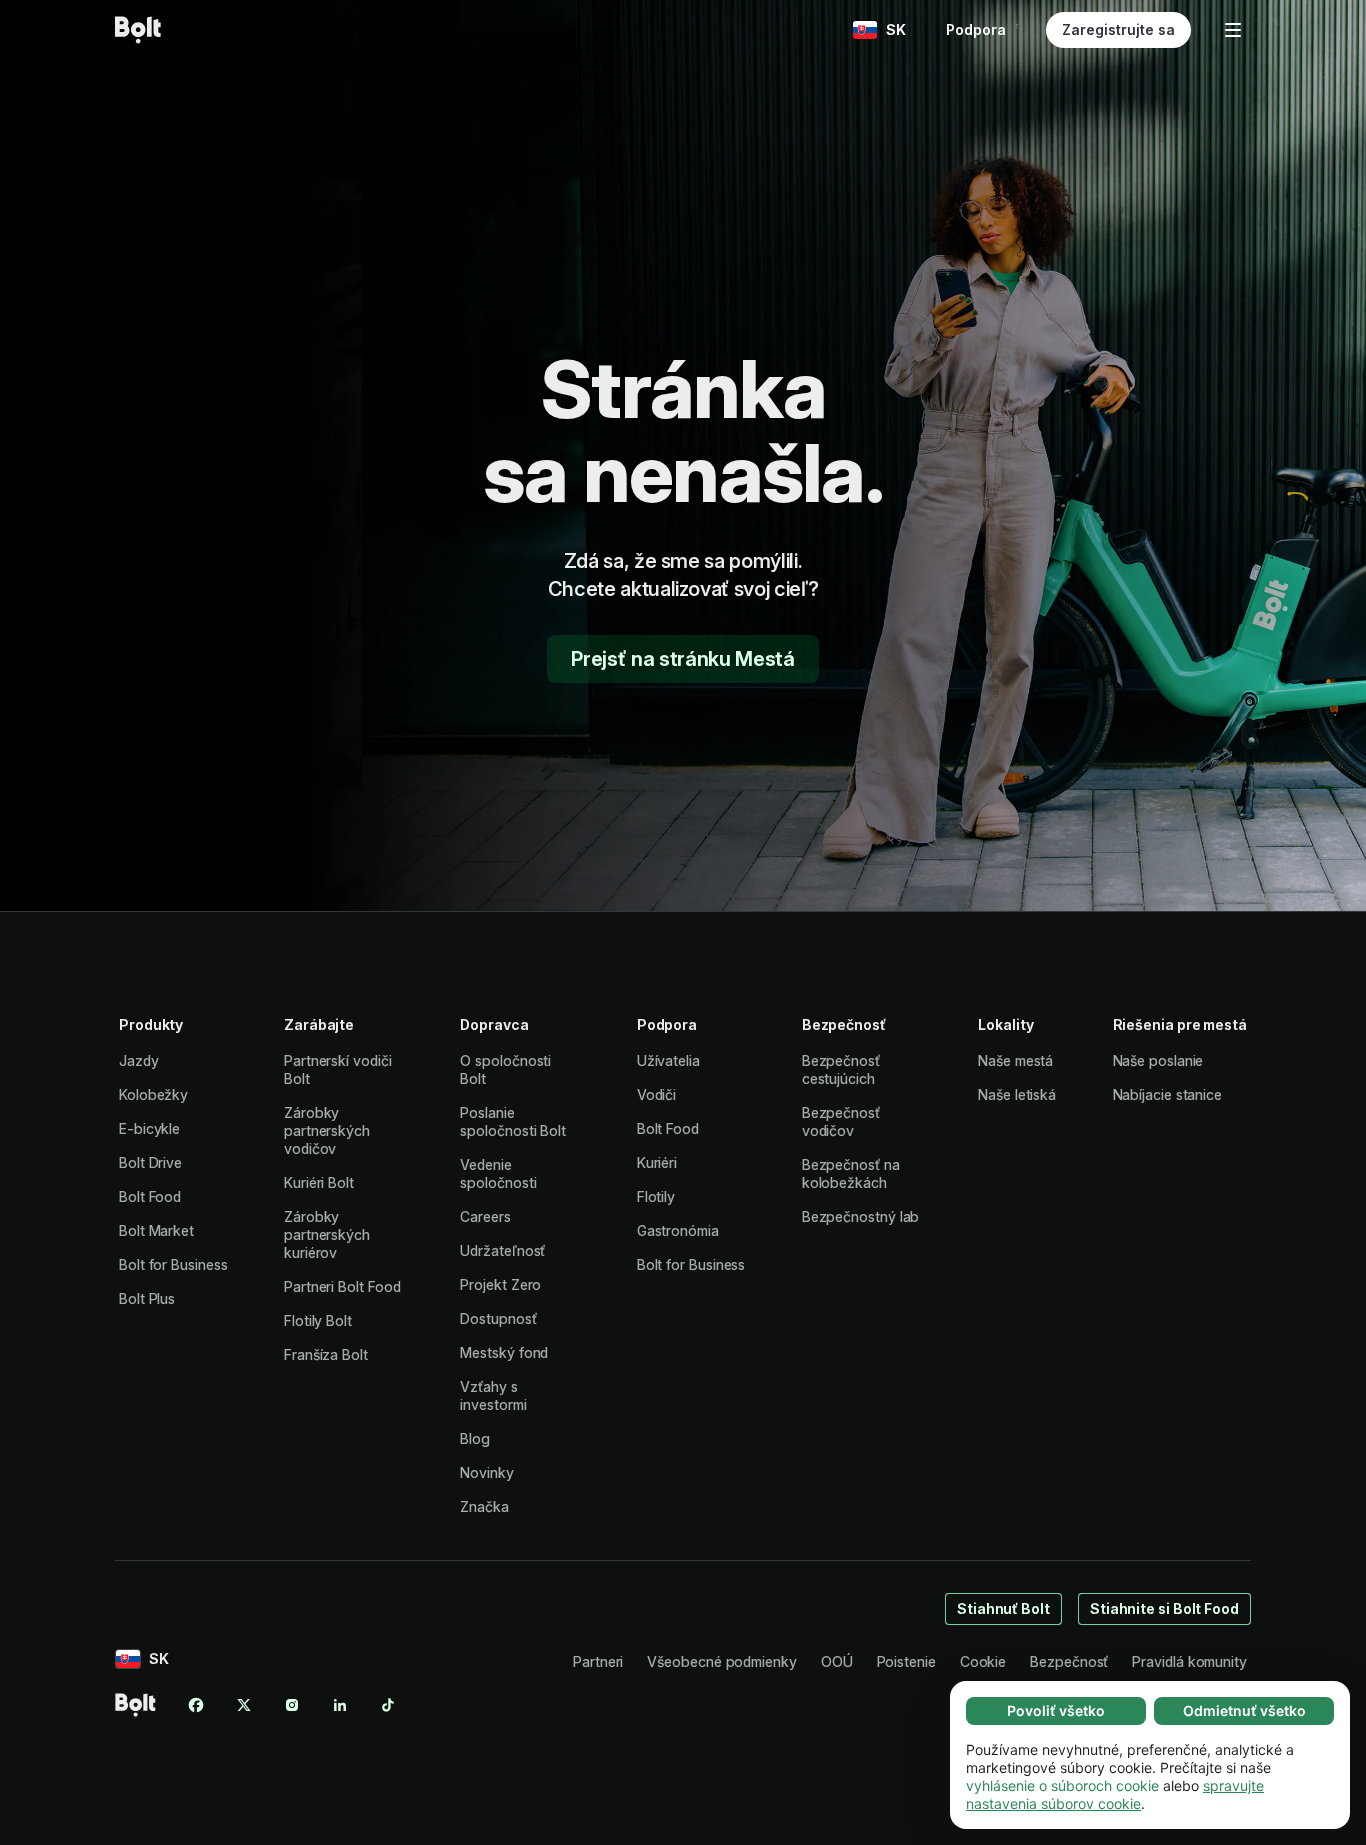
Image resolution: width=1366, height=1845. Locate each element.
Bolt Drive (150, 1162)
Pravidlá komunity (1189, 1661)
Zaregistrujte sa (1118, 29)
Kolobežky (153, 1094)
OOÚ (837, 1661)
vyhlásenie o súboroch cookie (1062, 1785)
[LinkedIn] (340, 1705)
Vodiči (657, 1094)
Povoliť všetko (1056, 1710)
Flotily (656, 1196)
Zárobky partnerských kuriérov (327, 1234)
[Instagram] (292, 1705)
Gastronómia (678, 1230)
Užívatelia (668, 1060)
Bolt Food (150, 1196)
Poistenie (906, 1661)
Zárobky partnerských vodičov (327, 1130)
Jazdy (139, 1060)
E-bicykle (149, 1128)
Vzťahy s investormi (493, 1395)
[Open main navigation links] (1233, 30)
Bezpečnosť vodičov (841, 1121)
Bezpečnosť (1069, 1661)
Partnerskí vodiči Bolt (338, 1069)
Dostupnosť (498, 1318)
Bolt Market (156, 1230)
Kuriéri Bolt (319, 1182)
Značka (484, 1506)
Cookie (983, 1661)
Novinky (486, 1472)
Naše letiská (1017, 1094)
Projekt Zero (500, 1284)
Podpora (976, 29)
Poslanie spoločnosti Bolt (513, 1121)
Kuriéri (657, 1162)
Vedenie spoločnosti (498, 1173)
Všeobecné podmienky (721, 1661)
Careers (485, 1216)
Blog (475, 1438)
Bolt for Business (173, 1264)
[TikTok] (388, 1705)
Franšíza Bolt (326, 1354)
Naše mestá (1015, 1060)
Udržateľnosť (502, 1250)
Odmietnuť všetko (1244, 1710)
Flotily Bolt (318, 1320)
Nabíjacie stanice (1168, 1094)
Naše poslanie (1158, 1060)
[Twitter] (244, 1705)
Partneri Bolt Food (342, 1286)
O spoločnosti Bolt (505, 1069)
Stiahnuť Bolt (1003, 1608)
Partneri (598, 1661)
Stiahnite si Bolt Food (1164, 1608)
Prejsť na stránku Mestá (682, 659)
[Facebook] (196, 1705)
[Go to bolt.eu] (138, 30)
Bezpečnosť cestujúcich (841, 1069)
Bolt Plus (147, 1298)
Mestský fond (504, 1352)
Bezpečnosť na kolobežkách (851, 1173)
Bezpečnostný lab (861, 1216)
